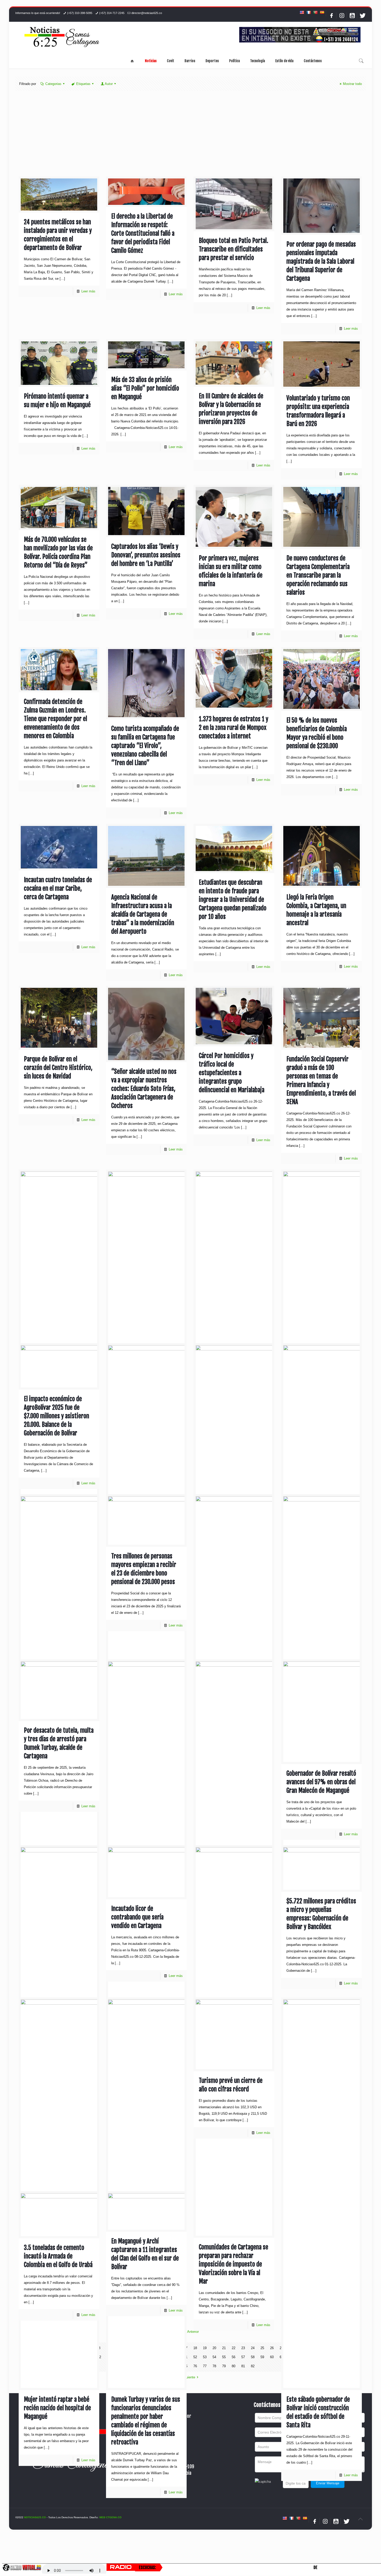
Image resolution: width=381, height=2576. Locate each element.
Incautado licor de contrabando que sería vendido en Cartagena (137, 1917)
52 (195, 2357)
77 (205, 2366)
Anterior (193, 2332)
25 (262, 2348)
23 (243, 2348)
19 (205, 2348)
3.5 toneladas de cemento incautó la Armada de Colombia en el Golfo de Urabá (58, 2256)
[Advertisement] (190, 138)
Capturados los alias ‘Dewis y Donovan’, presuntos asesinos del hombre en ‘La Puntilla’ (146, 555)
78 (214, 2366)
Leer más (88, 291)
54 (214, 2357)
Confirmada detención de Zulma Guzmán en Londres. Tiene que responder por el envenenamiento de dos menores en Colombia (55, 719)
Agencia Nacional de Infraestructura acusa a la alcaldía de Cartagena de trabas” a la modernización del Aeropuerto (143, 914)
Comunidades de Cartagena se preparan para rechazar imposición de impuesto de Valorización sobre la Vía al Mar (234, 2264)
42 (99, 2357)
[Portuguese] (315, 12)
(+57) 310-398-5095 (80, 13)
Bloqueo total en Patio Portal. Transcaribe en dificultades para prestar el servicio (234, 249)
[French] (308, 12)
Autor (109, 84)
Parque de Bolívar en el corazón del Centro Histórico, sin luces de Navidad (58, 1068)
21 (224, 2348)
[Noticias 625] (62, 37)
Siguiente (188, 2377)
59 (262, 2357)
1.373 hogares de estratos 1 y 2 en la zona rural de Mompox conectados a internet (234, 728)
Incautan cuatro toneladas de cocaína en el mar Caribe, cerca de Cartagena (58, 888)
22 (234, 2348)
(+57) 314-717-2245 (112, 13)
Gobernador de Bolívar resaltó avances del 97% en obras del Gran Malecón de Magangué (321, 1782)
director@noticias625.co (147, 13)
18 (195, 2348)
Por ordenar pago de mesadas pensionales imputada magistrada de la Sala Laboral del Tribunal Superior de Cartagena (321, 261)
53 (205, 2357)
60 (272, 2357)
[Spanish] (322, 12)
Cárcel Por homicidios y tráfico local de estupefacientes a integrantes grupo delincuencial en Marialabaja (232, 1073)
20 (214, 2348)
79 (224, 2366)
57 (243, 2357)
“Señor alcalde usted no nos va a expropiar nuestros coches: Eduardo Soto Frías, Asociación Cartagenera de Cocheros (144, 1089)
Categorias (53, 84)
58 (253, 2357)
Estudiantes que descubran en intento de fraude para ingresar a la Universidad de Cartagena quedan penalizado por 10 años (233, 900)
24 (253, 2348)
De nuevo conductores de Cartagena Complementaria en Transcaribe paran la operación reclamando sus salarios (318, 575)
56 (234, 2357)
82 (253, 2366)
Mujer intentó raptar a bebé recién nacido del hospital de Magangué (57, 2408)
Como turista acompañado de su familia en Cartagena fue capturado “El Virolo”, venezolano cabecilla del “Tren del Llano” (145, 746)
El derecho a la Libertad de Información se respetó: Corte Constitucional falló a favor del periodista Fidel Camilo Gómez (143, 233)
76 (195, 2366)
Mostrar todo (352, 84)
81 (243, 2366)
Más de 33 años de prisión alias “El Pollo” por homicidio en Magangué (145, 388)
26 (272, 2348)
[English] (302, 12)
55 (224, 2357)
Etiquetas (83, 84)
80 (234, 2366)
